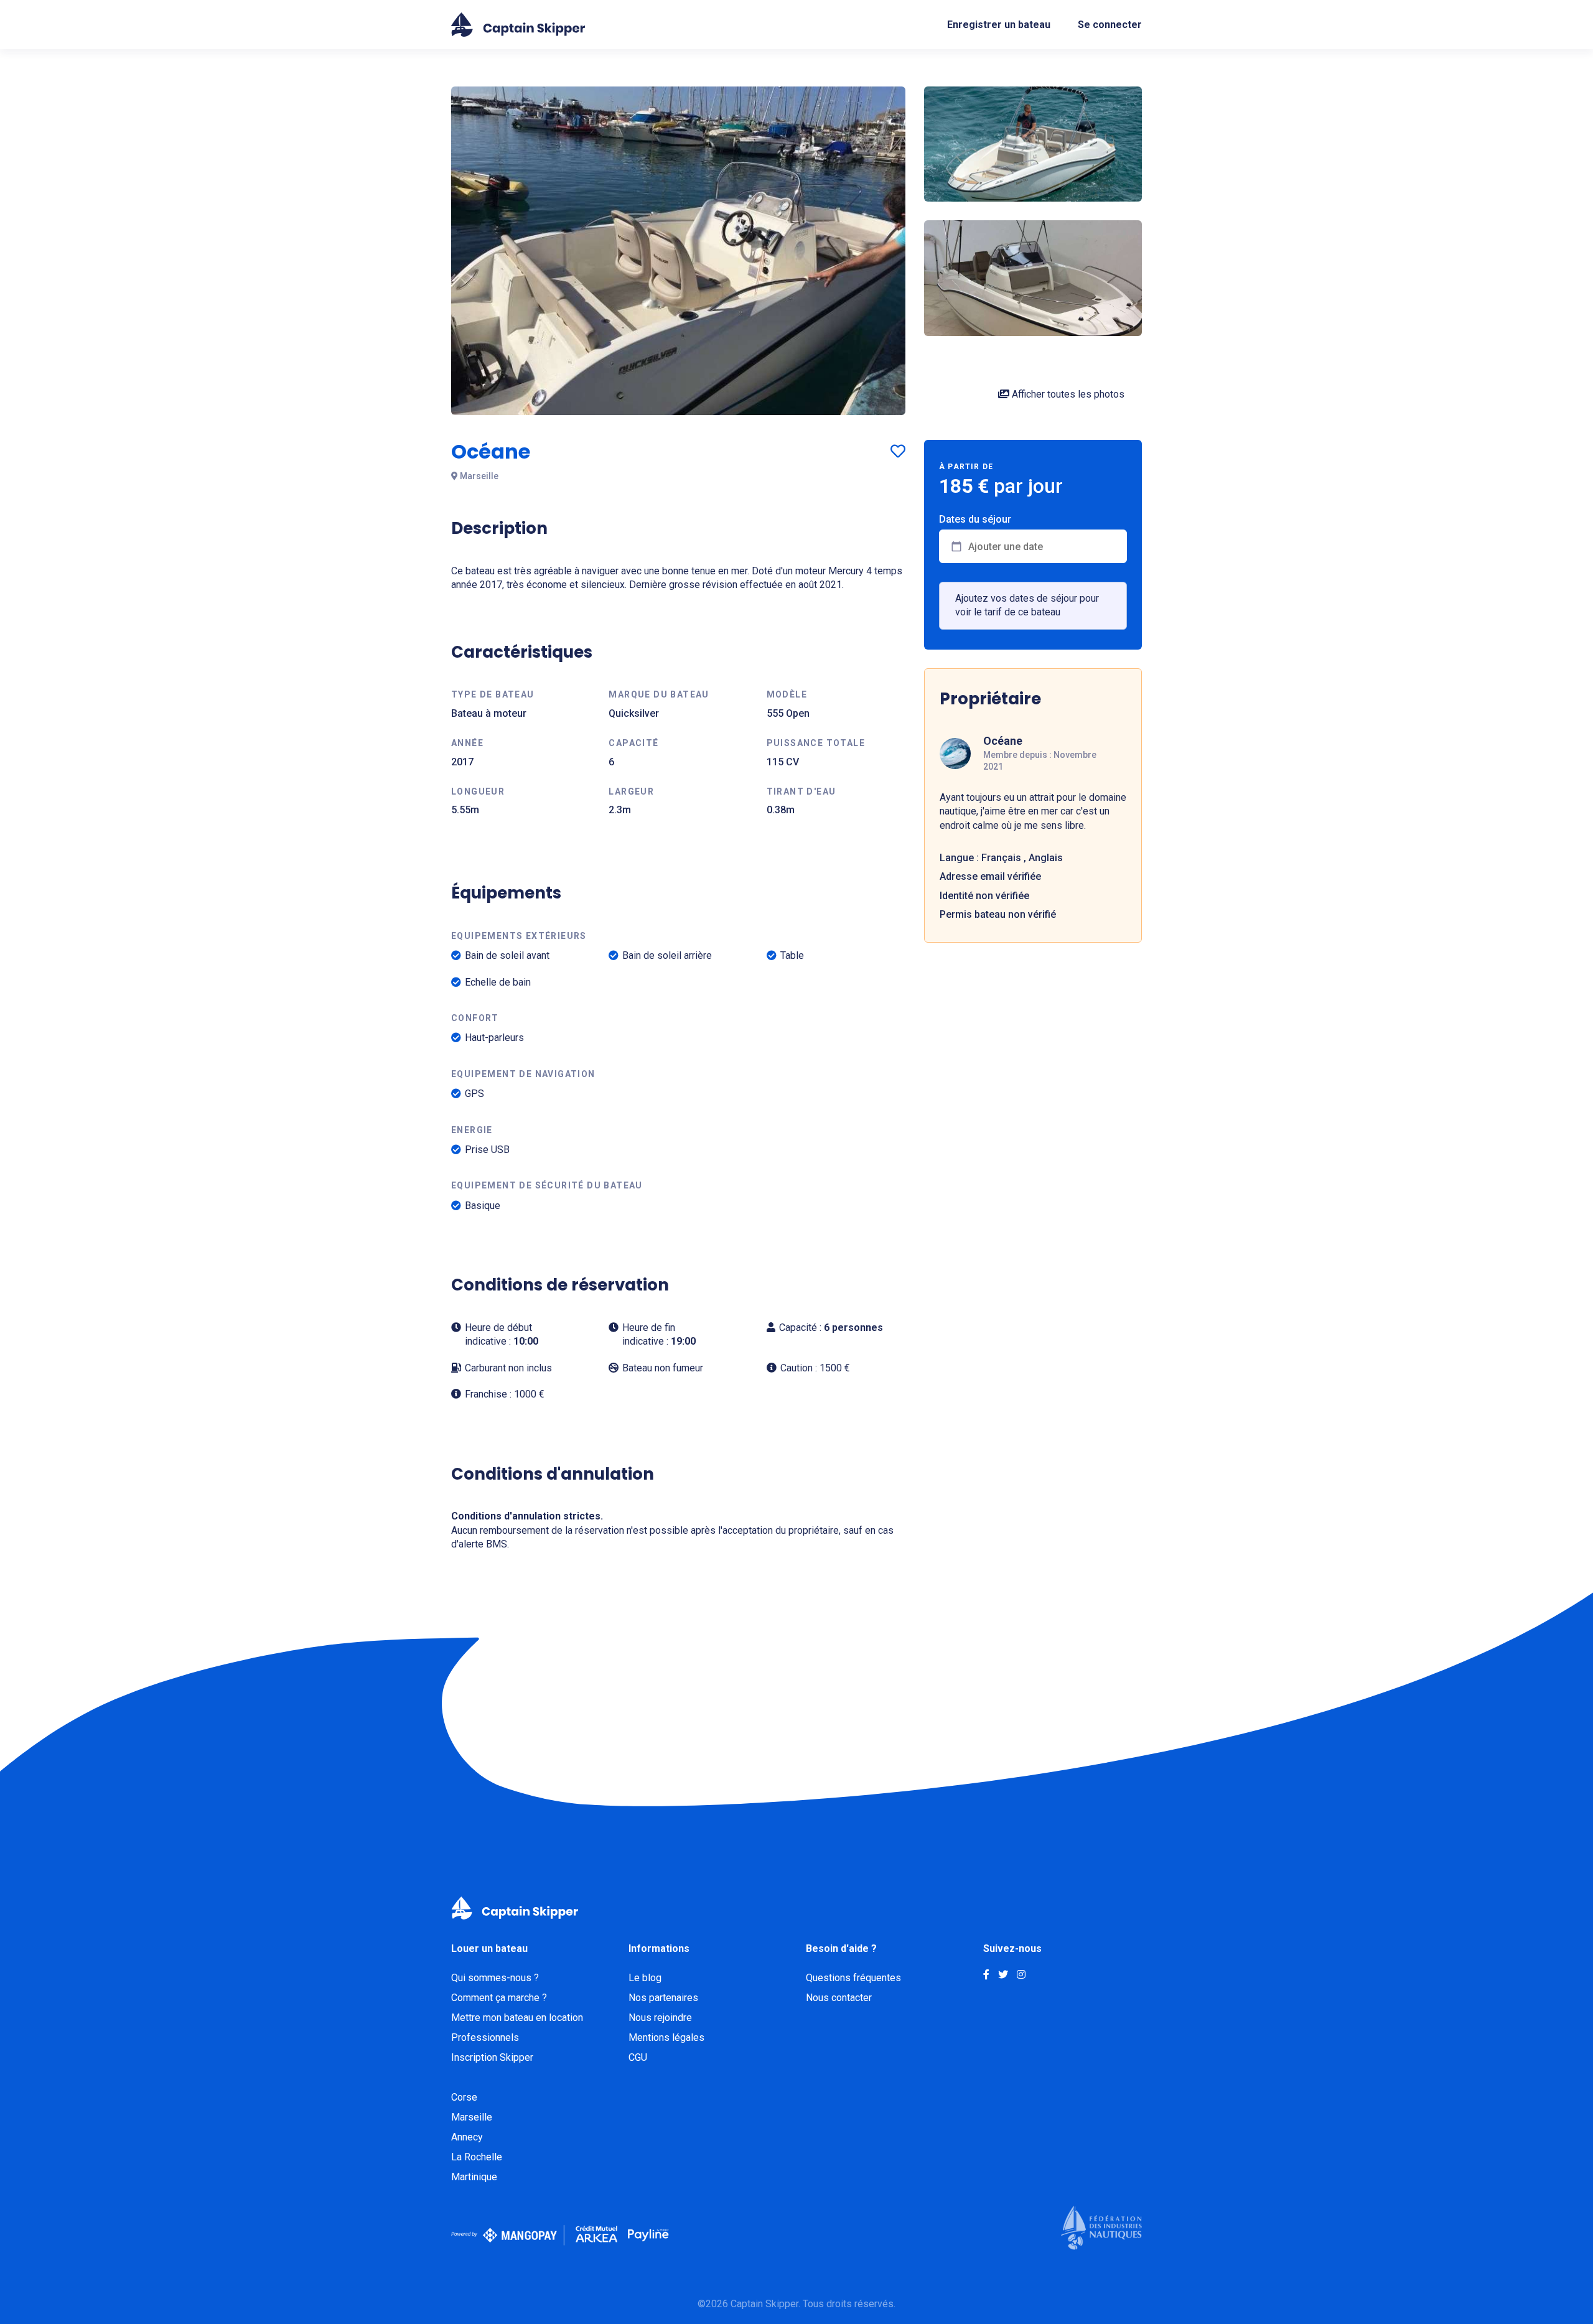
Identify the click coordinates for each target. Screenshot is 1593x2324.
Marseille (472, 2117)
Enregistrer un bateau (999, 25)
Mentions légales (666, 2037)
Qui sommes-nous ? (495, 1978)
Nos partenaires (663, 1998)
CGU (638, 2057)
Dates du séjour (975, 520)
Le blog (645, 1978)
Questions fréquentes (853, 1978)
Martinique (474, 2177)
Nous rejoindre (660, 2018)
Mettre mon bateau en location (517, 2018)
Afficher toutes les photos (1067, 394)
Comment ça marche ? (499, 1998)
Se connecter (1110, 25)
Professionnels (485, 2037)
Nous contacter (839, 1998)
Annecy (467, 2137)
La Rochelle (477, 2157)
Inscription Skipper (492, 2057)
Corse (464, 2097)
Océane (1003, 741)
